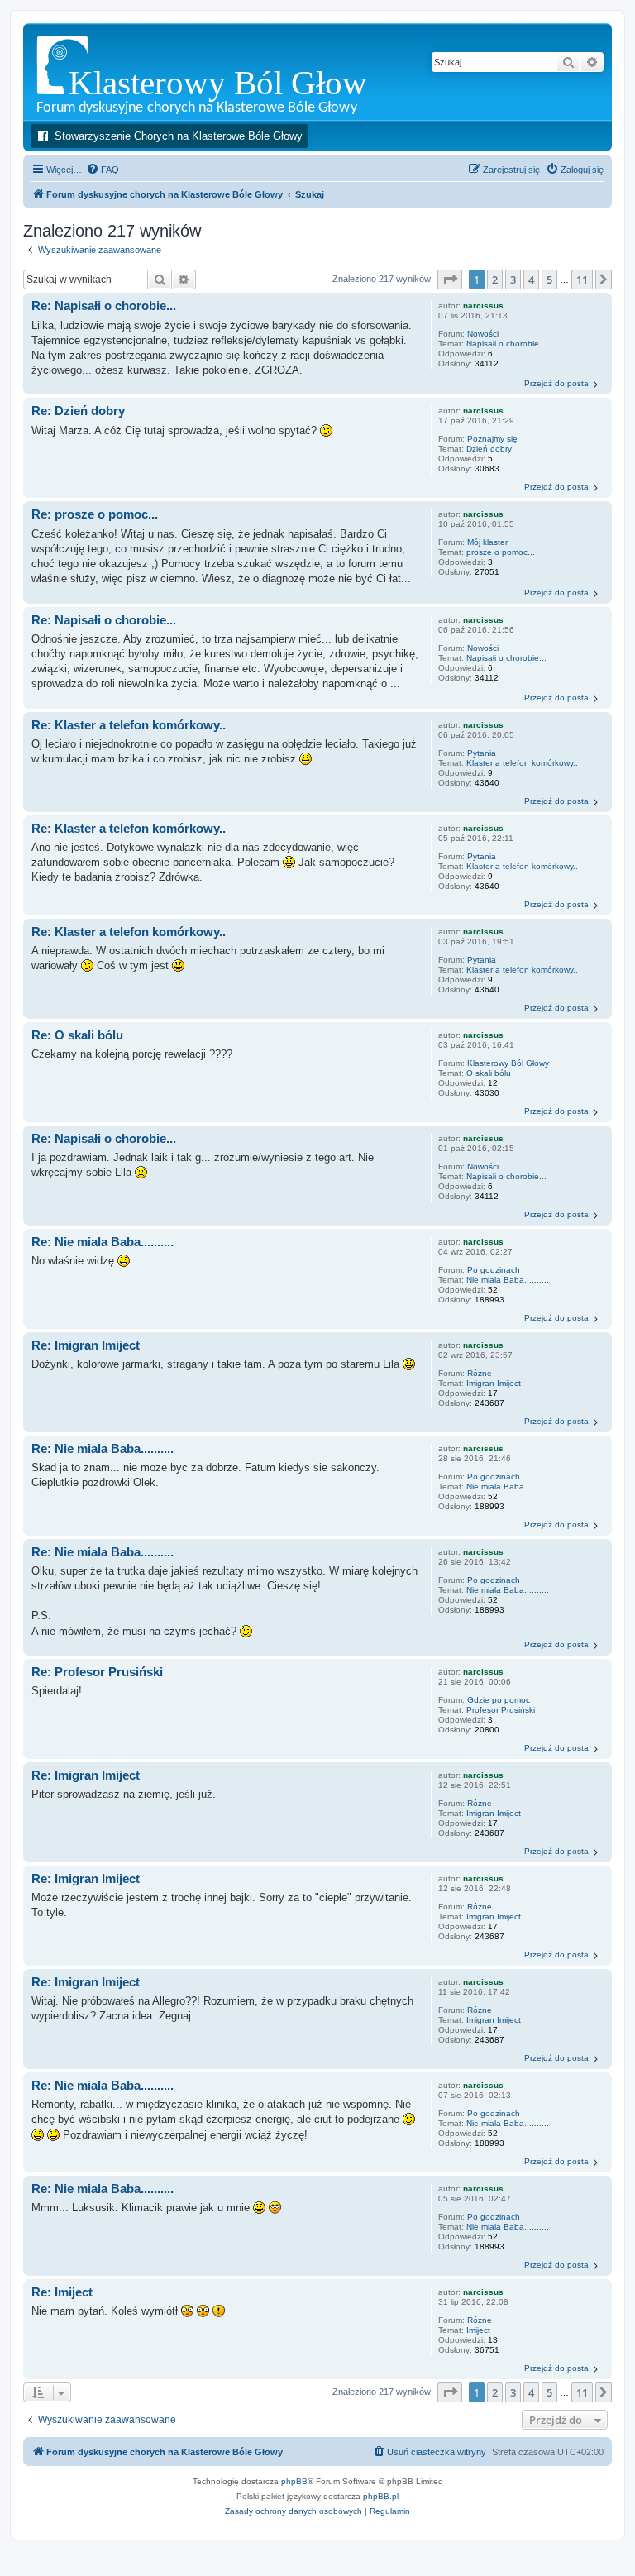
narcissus (483, 306)
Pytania (482, 753)
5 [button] (549, 280)
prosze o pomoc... (501, 552)
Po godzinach (494, 1270)
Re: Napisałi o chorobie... (104, 306)
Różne (480, 1373)
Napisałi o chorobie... (506, 344)
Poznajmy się (492, 439)
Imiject (478, 2330)
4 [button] (531, 280)
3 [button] (513, 280)
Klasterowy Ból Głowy (508, 1063)
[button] (450, 280)
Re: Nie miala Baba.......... (103, 1242)
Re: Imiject (62, 2292)
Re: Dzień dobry (78, 411)
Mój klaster (487, 542)
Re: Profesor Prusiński (97, 1672)
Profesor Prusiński (501, 1710)
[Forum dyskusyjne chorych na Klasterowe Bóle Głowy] (243, 72)
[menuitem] (103, 170)
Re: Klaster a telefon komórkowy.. (129, 725)
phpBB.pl (381, 2496)
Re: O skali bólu (77, 1035)
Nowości (483, 334)
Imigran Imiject (494, 1383)
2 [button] (495, 280)
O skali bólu (489, 1073)
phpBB (294, 2481)
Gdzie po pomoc (499, 1700)
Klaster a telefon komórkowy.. (522, 763)
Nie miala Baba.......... (508, 1280)
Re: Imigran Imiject (86, 1345)
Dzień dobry (489, 449)
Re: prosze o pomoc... (95, 514)
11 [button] (582, 280)
